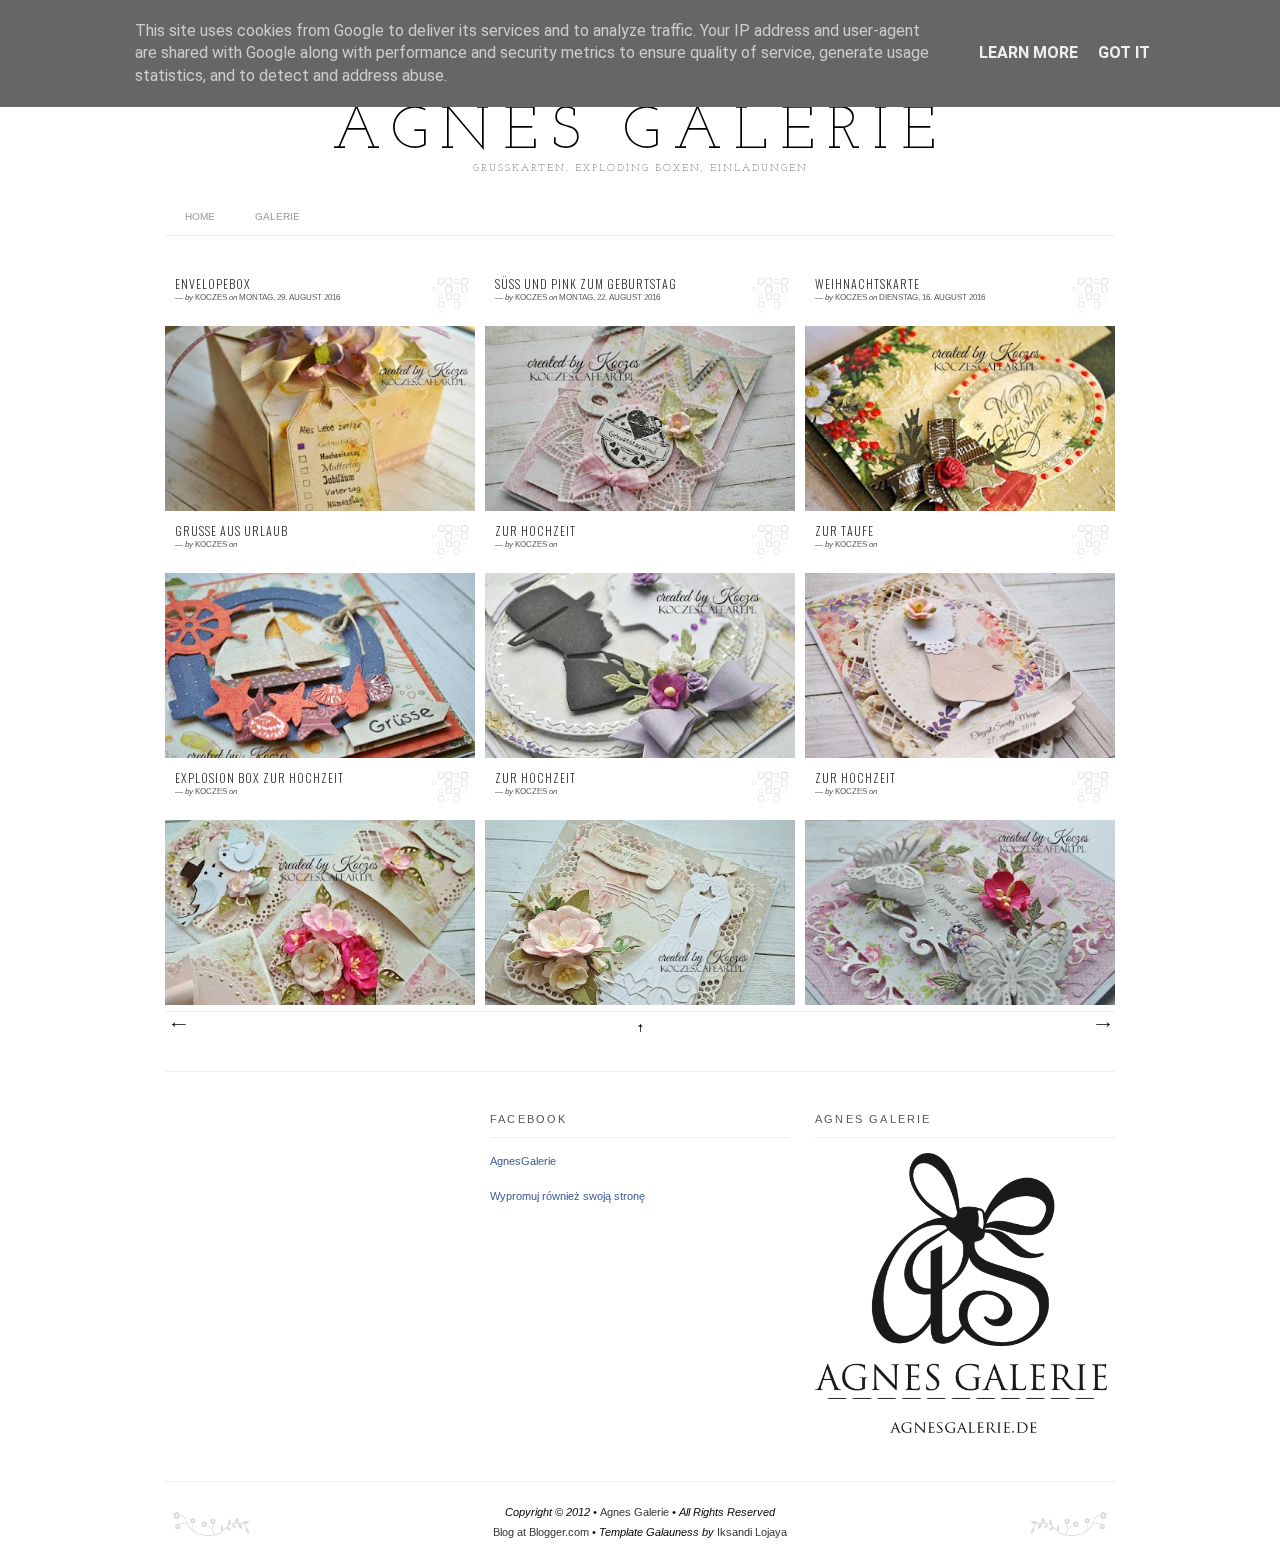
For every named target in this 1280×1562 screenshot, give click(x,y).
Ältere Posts (1102, 1025)
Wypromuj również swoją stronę (567, 1196)
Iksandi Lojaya (752, 1532)
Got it (1124, 52)
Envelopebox (213, 284)
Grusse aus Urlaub (231, 531)
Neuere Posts (178, 1025)
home (200, 216)
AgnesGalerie (523, 1161)
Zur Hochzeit (535, 531)
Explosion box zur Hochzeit (259, 778)
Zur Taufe (844, 531)
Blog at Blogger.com (541, 1532)
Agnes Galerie (640, 133)
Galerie (277, 216)
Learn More (1028, 52)
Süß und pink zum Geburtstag (586, 284)
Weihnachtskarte (867, 284)
